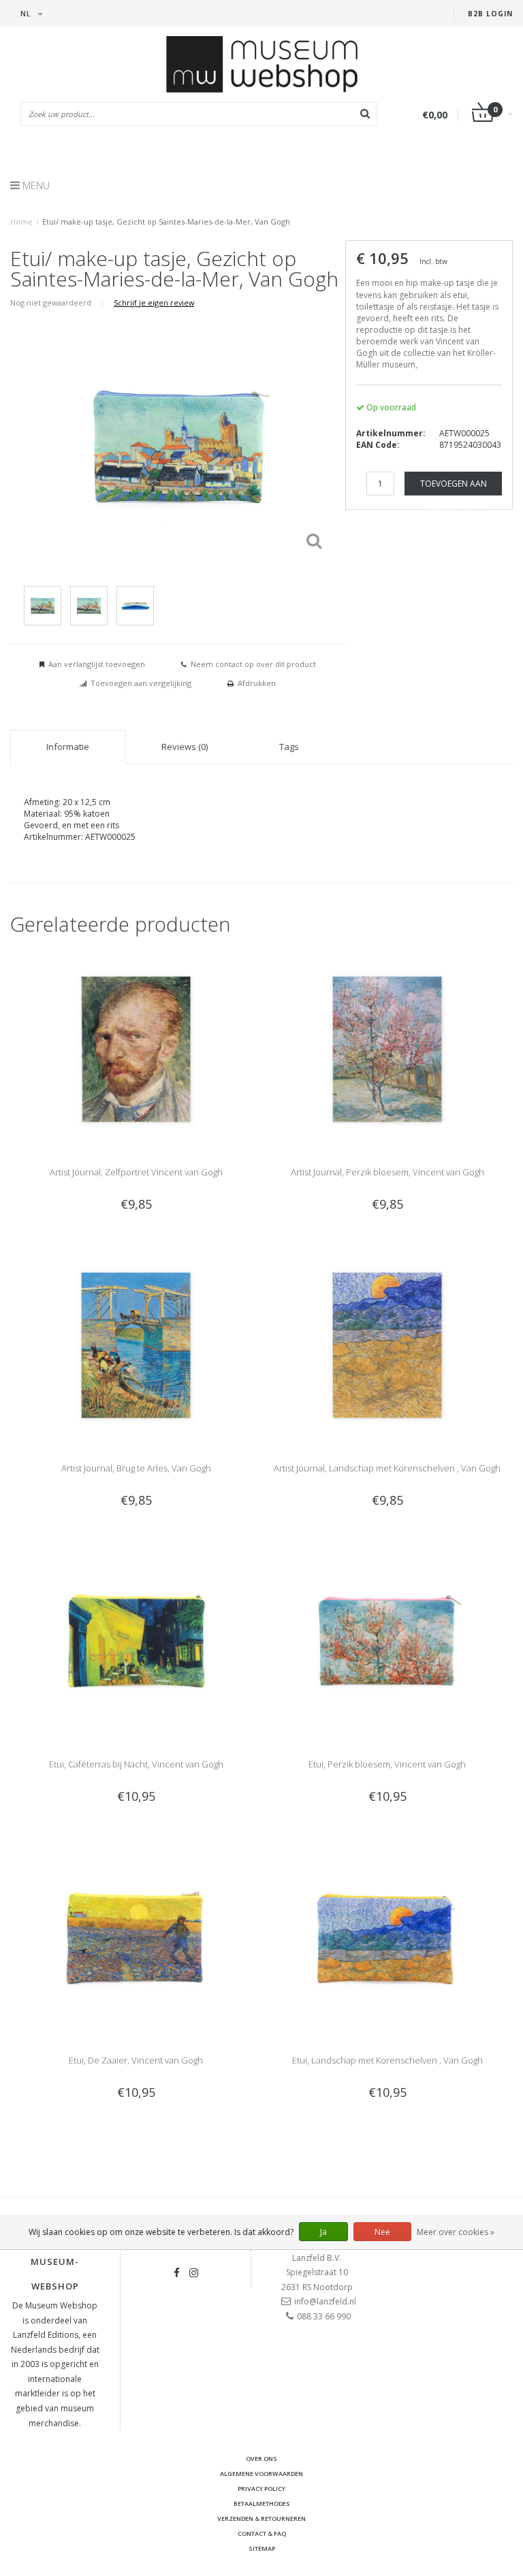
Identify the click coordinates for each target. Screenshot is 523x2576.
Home (21, 222)
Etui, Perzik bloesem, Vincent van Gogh (387, 1764)
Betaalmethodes (262, 2504)
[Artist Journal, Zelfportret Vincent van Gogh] (136, 1048)
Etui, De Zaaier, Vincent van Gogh (136, 2060)
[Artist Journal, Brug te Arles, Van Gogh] (136, 1344)
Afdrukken (257, 683)
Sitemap (262, 2548)
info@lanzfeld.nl (325, 2301)
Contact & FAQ (262, 2533)
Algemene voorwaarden (261, 2474)
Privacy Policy (261, 2489)
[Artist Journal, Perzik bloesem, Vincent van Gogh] (387, 1048)
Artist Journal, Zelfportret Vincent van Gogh (136, 1172)
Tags (289, 747)
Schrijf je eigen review (154, 303)
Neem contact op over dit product (253, 664)
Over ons (261, 2459)
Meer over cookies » (456, 2232)
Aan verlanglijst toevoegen (97, 664)
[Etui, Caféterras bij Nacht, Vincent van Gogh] (136, 1641)
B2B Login (490, 14)
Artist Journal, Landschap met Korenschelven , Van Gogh (387, 1468)
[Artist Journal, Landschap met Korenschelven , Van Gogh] (387, 1344)
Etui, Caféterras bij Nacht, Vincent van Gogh (136, 1764)
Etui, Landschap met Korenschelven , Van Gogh (387, 2060)
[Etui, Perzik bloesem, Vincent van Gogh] (387, 1641)
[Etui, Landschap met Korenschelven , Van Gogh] (387, 1937)
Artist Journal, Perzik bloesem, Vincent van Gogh (387, 1172)
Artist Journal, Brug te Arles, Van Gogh (136, 1468)
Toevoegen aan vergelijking (141, 683)
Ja (323, 2232)
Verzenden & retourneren (261, 2518)
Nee (382, 2232)
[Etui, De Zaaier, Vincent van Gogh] (136, 1937)
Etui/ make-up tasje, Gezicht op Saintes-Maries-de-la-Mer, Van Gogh (166, 222)
